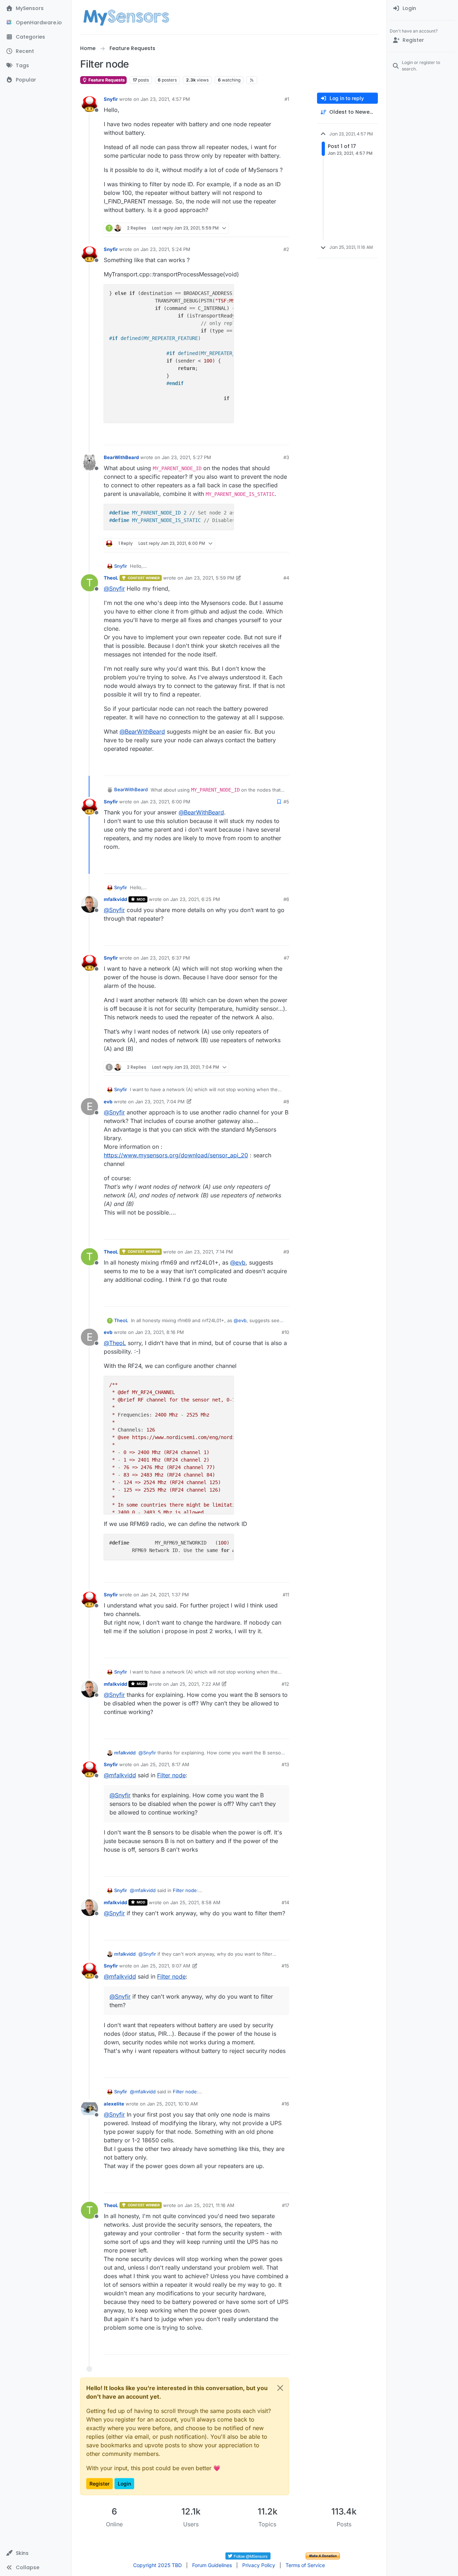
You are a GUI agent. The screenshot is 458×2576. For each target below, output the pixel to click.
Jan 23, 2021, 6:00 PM (165, 802)
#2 (286, 249)
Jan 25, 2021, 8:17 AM (165, 1764)
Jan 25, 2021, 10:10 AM (172, 2104)
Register (99, 2484)
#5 (286, 802)
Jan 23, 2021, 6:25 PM (195, 899)
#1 (287, 99)
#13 (285, 1764)
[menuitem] (422, 9)
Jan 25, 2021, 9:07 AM (165, 1966)
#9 (286, 1252)
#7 (286, 958)
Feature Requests (106, 80)
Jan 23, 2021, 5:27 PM (186, 457)
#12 (285, 1684)
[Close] (280, 2388)
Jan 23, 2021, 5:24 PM (165, 249)
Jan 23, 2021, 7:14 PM (209, 1252)
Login (124, 2484)
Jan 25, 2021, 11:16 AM (209, 2205)
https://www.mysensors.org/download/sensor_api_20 (176, 1155)
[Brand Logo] (126, 17)
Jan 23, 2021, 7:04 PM (160, 1102)
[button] (36, 2553)
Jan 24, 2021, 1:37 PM (165, 1595)
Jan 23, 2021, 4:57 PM (165, 99)
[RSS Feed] (252, 80)
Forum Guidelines (212, 2565)
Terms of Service (305, 2565)
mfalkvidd (115, 899)
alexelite (114, 2104)
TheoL (111, 578)
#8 (286, 1102)
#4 (286, 578)
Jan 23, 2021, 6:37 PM (165, 958)
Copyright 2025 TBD (157, 2565)
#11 (286, 1595)
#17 (286, 2205)
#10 (285, 1332)
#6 (286, 899)
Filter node (171, 1775)
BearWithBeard (121, 457)
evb (108, 1102)
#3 (286, 457)
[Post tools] (283, 228)
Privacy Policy (259, 2565)
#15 (285, 1966)
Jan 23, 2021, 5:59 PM (209, 578)
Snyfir (111, 99)
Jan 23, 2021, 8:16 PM (160, 1332)
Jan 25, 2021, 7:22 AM (195, 1684)
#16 (285, 2104)
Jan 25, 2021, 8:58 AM (195, 1902)
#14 (285, 1902)
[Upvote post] (256, 228)
